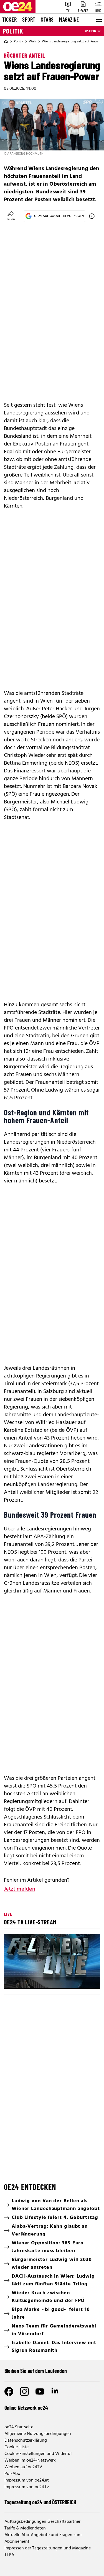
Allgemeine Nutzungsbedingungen (38, 2434)
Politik (13, 31)
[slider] (32, 1980)
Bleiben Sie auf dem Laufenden (36, 2371)
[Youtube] (40, 2391)
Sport (29, 19)
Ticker (9, 19)
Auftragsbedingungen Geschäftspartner (42, 2522)
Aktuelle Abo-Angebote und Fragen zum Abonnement (43, 2538)
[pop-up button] (82, 1980)
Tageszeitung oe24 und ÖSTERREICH (40, 2502)
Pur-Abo (12, 2474)
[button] (13, 1980)
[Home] (6, 42)
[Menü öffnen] (98, 20)
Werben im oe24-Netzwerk (30, 2460)
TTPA (9, 2555)
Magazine (69, 19)
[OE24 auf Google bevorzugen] (92, 216)
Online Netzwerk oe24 (26, 2408)
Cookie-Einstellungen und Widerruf (38, 2454)
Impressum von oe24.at (27, 2480)
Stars (47, 19)
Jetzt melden (20, 1889)
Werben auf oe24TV (23, 2467)
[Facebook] (9, 2391)
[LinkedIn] (55, 2391)
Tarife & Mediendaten (25, 2528)
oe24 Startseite (19, 2427)
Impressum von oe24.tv (27, 2487)
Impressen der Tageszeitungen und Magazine (48, 2548)
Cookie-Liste (17, 2447)
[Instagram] (24, 2391)
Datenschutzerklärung (26, 2441)
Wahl (33, 42)
